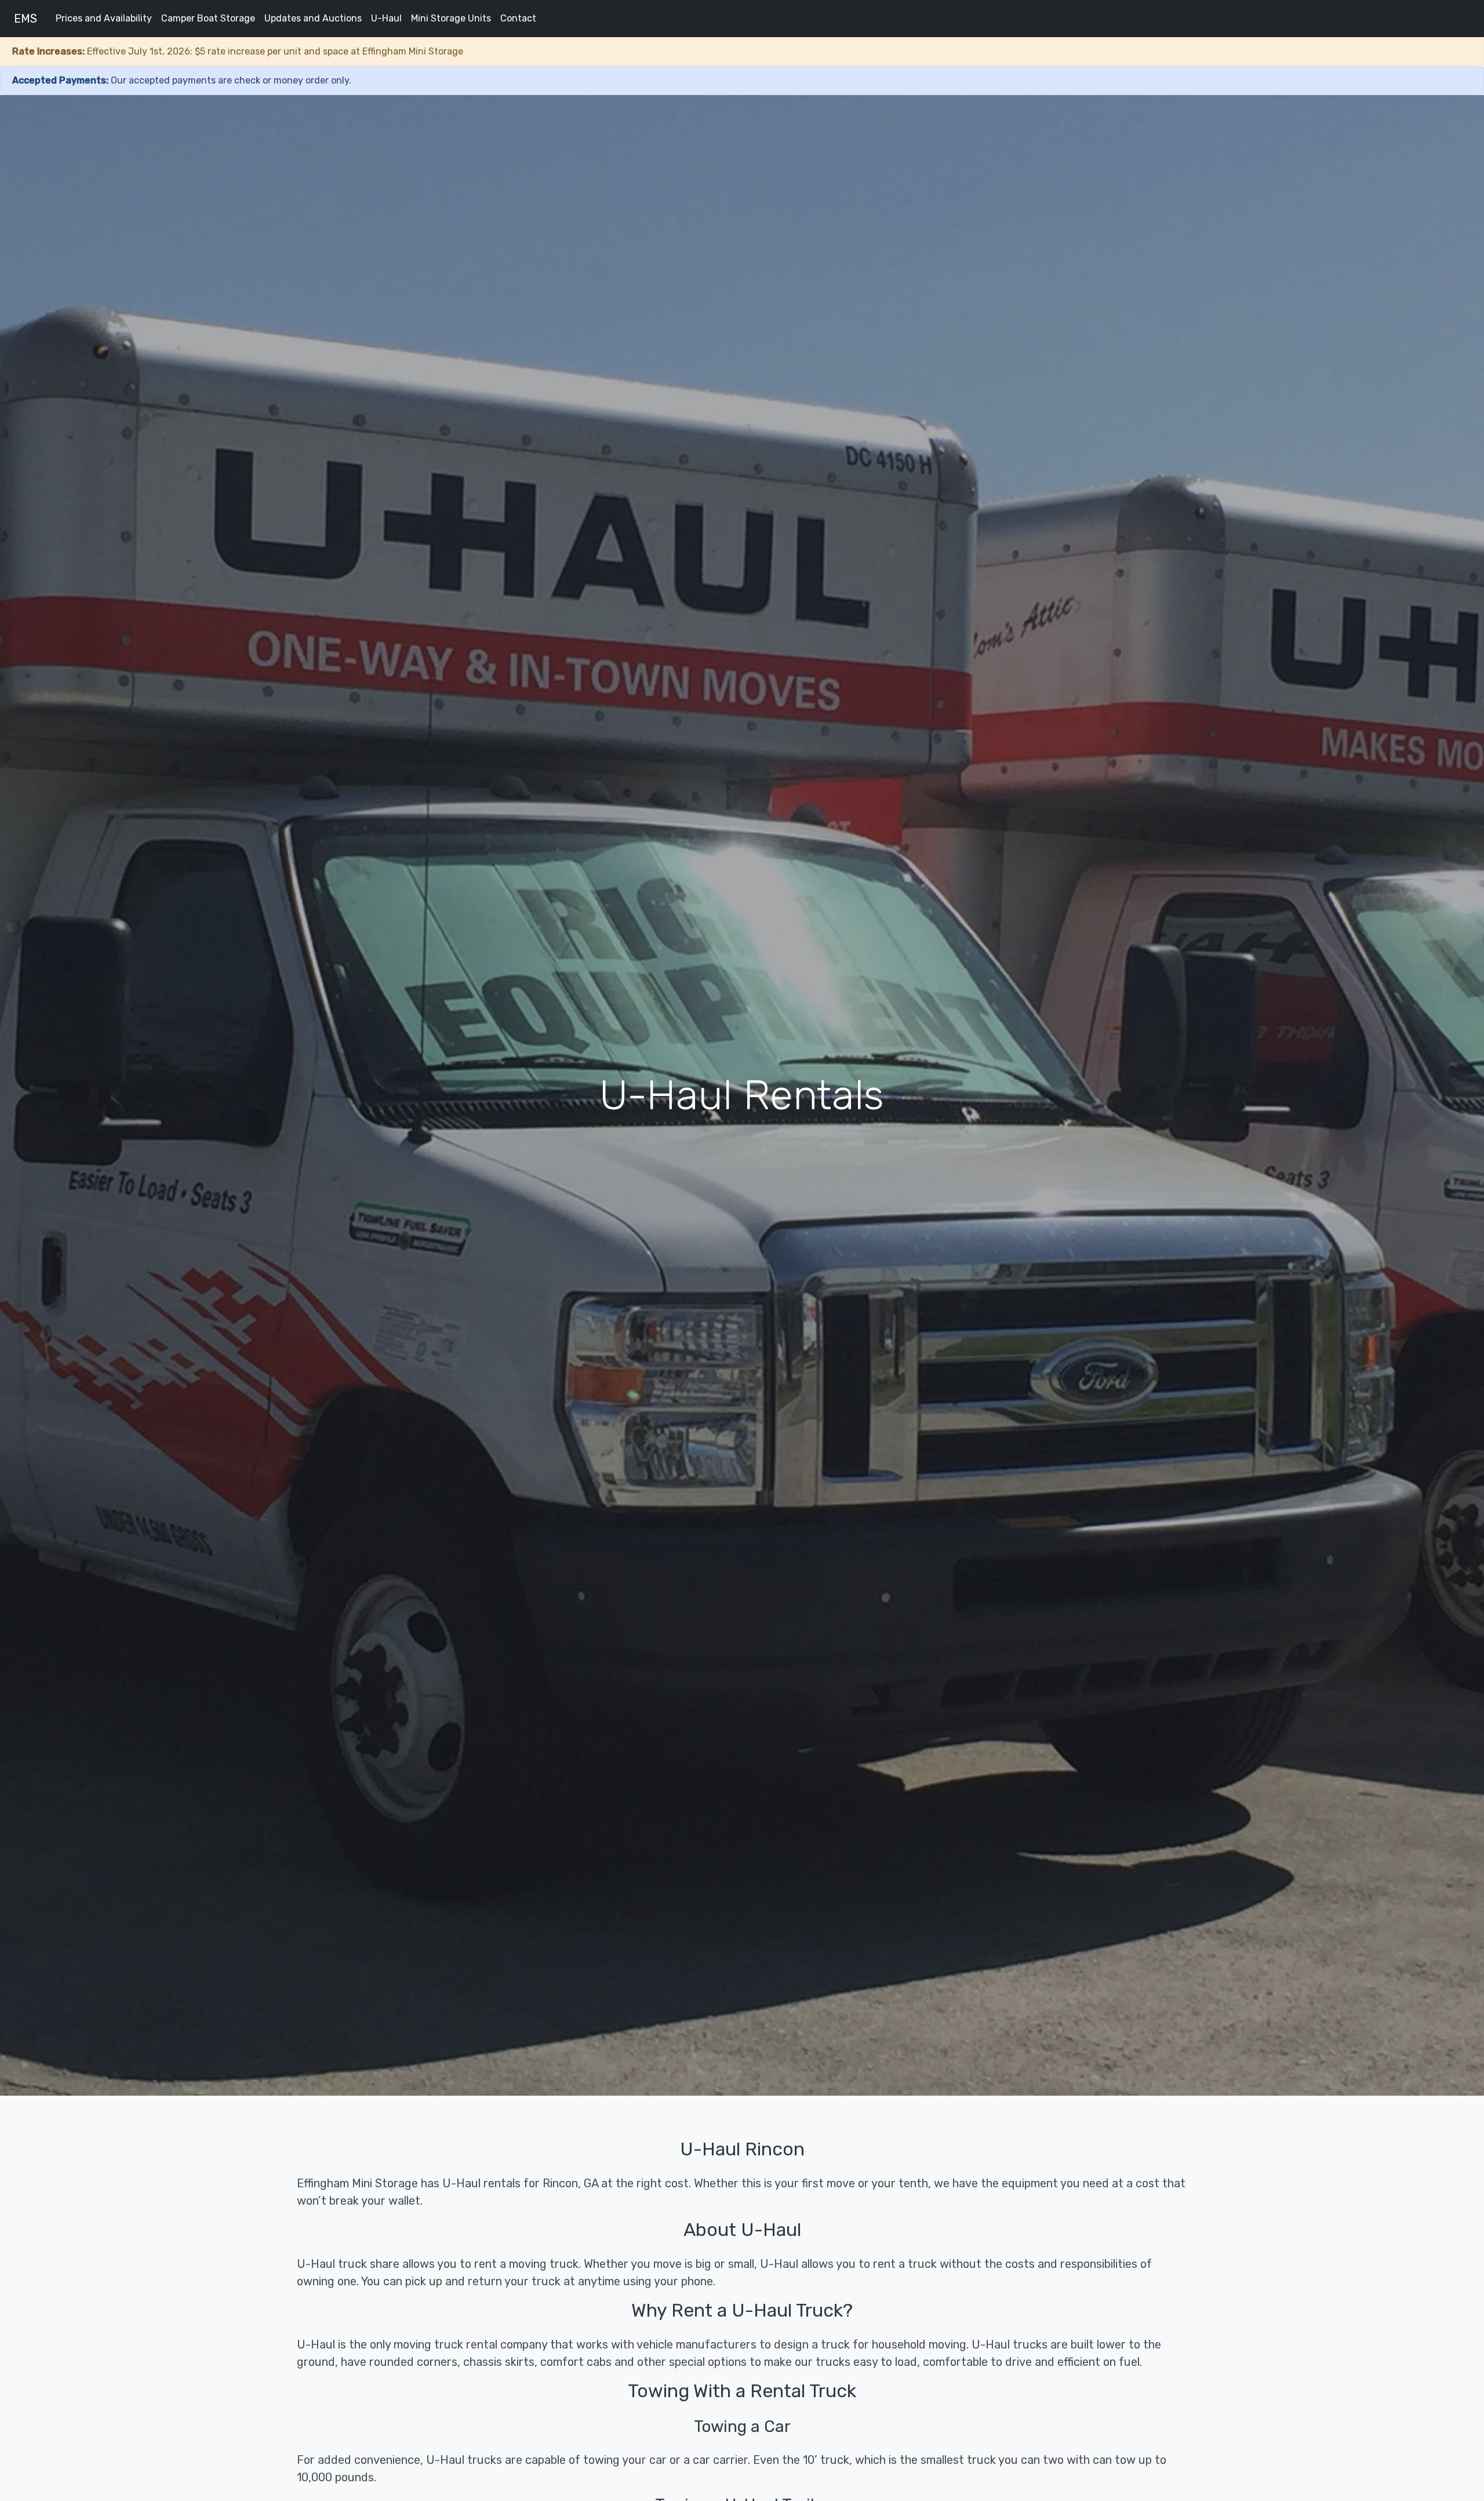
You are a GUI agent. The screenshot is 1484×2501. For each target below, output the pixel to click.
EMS (26, 19)
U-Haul (386, 18)
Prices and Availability (104, 18)
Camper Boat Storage (208, 18)
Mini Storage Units (451, 18)
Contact (518, 18)
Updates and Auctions (313, 18)
